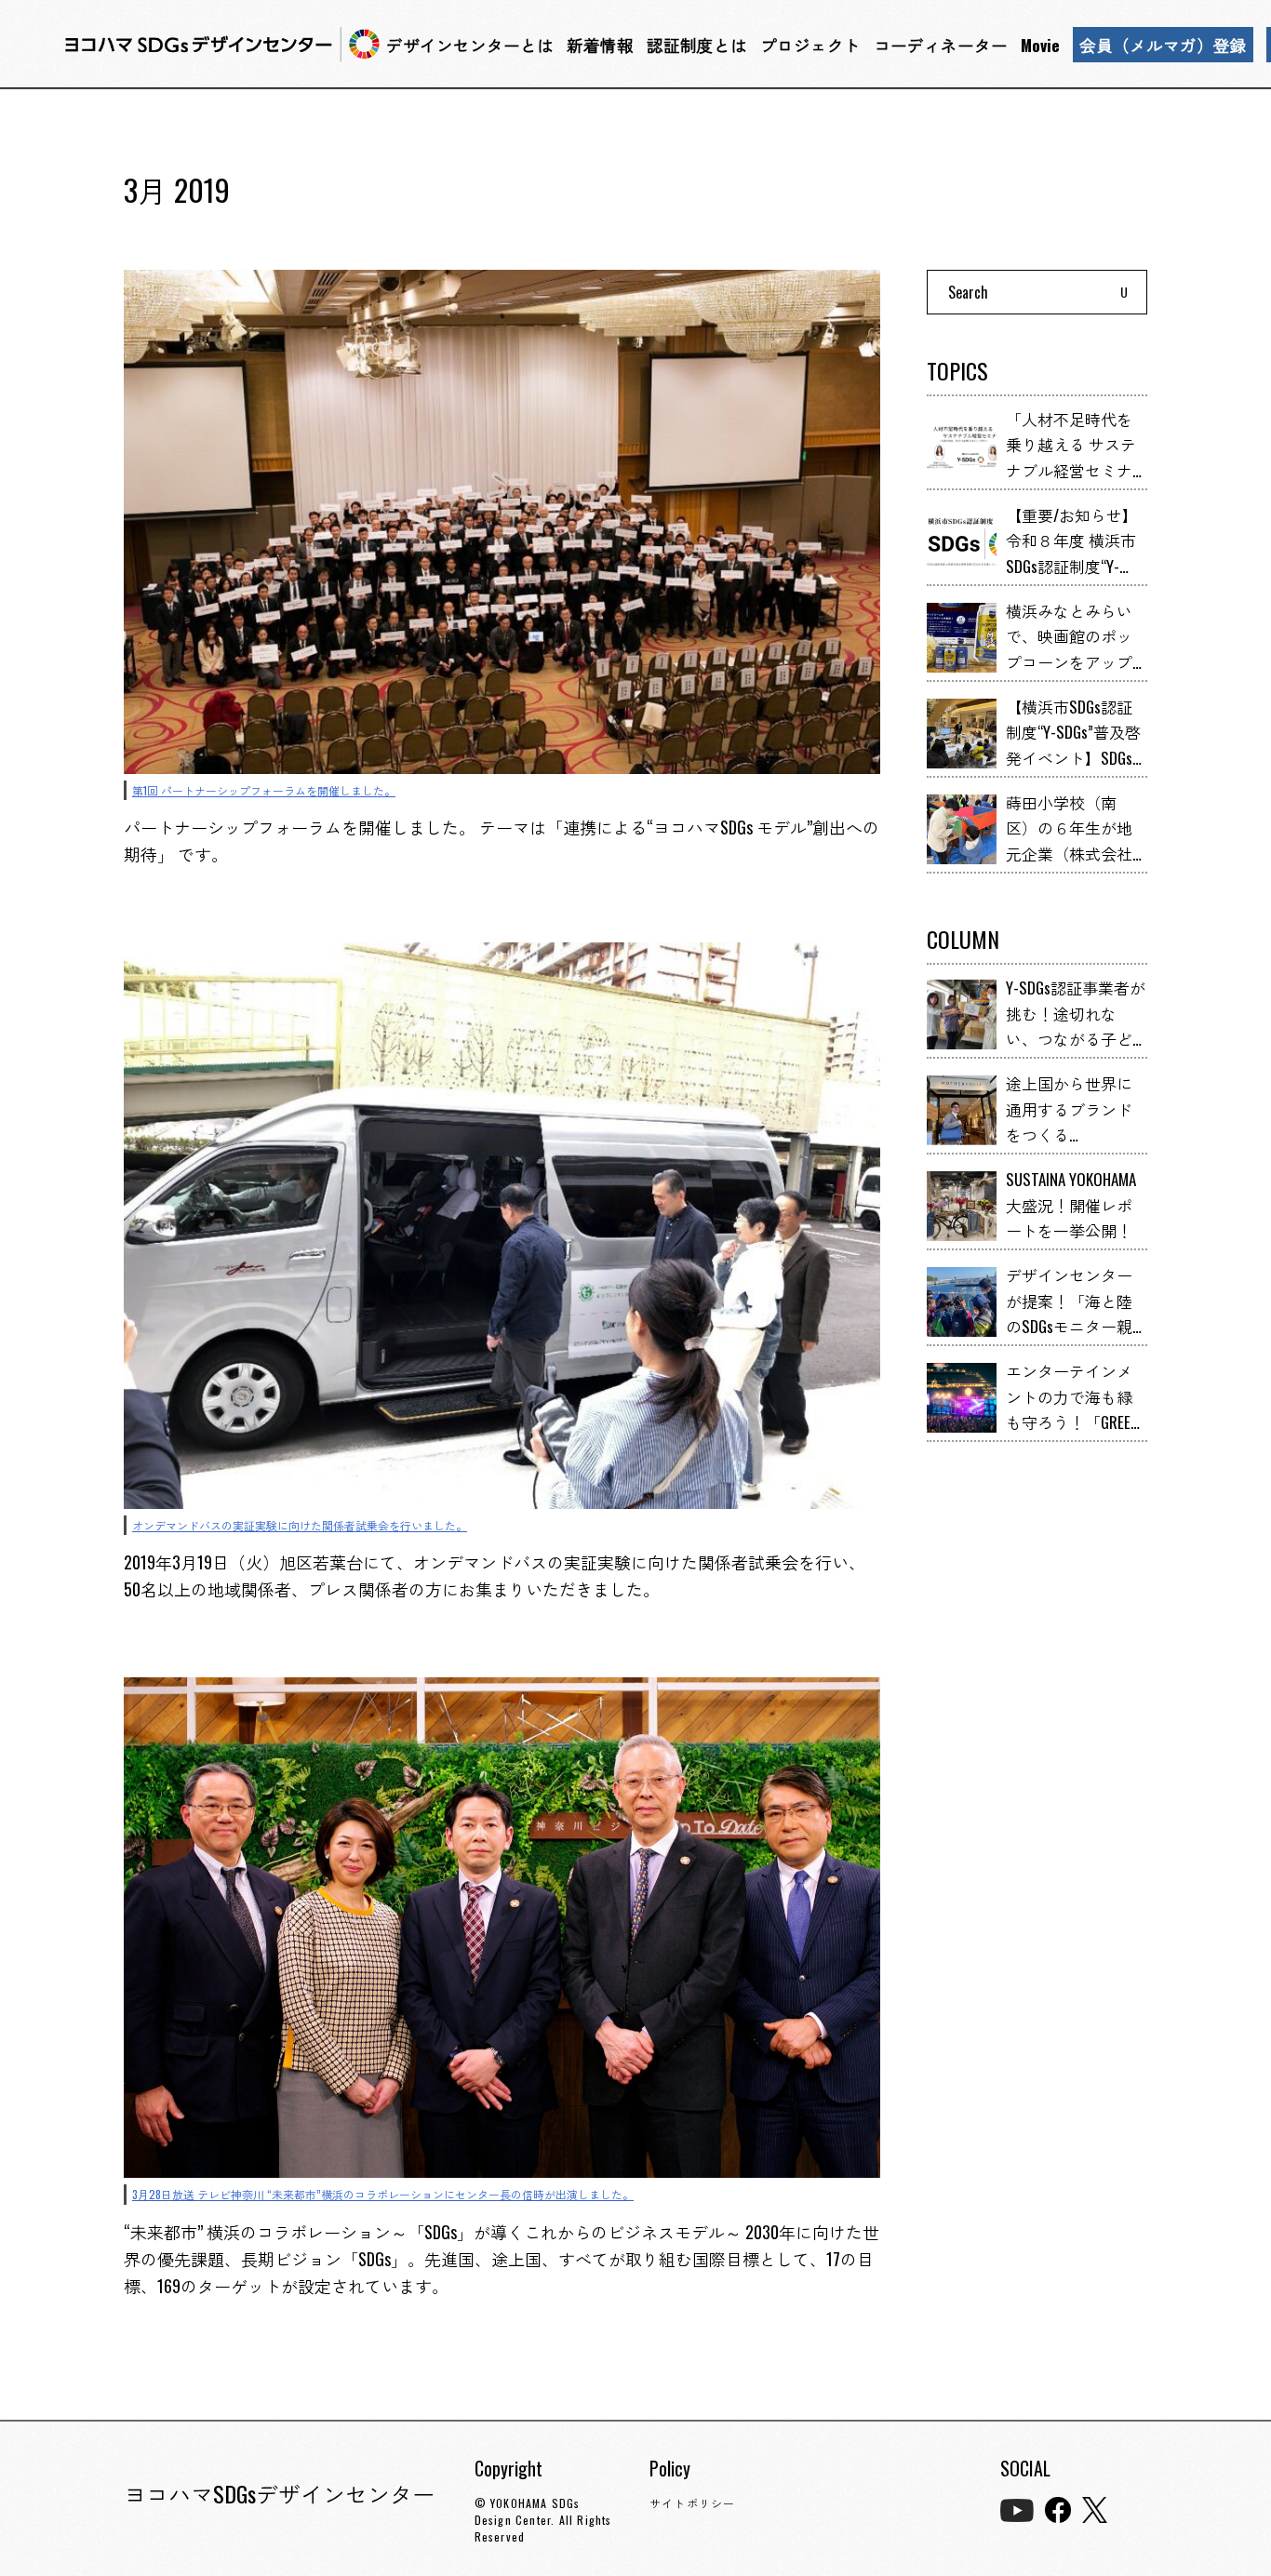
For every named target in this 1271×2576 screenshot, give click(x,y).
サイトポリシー (692, 2503)
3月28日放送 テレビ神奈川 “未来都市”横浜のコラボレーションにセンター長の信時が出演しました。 (383, 2194)
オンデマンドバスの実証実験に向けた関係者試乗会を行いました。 (300, 1525)
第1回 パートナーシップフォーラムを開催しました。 (264, 790)
